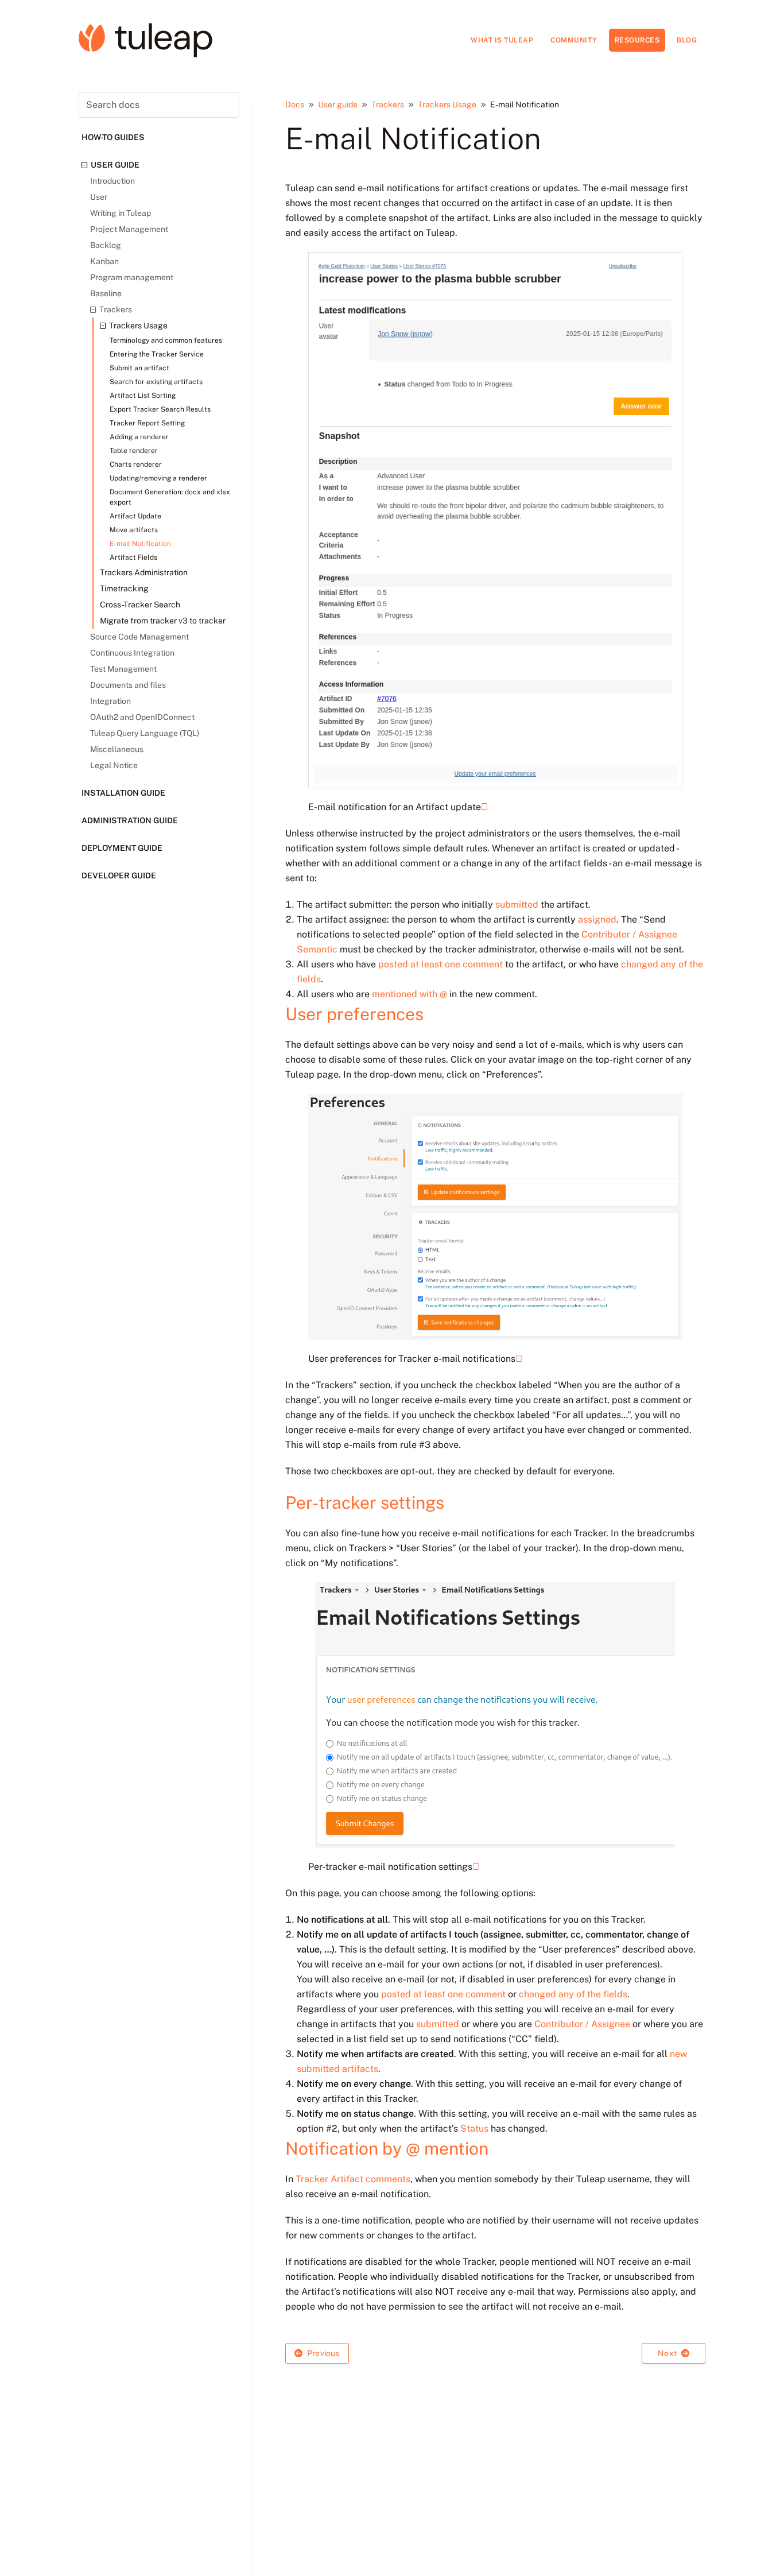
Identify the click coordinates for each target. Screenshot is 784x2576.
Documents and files (128, 685)
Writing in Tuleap (121, 213)
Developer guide (119, 876)
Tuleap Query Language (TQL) (145, 733)
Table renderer (134, 451)
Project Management (129, 229)
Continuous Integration (132, 653)
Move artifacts (134, 530)
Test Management (123, 669)
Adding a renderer (139, 437)
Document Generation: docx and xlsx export (170, 497)
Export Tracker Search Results (160, 409)
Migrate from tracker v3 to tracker (163, 621)
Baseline (106, 293)
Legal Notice (114, 765)
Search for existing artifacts (156, 382)
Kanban (104, 261)
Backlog (106, 245)
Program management (132, 277)
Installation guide (123, 793)
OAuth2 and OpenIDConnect (142, 717)
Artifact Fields (133, 557)
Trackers (116, 309)
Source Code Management (139, 637)
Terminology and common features (166, 340)
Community (574, 40)
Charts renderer (136, 464)
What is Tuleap (502, 40)
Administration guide (130, 820)
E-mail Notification (140, 544)
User (99, 197)
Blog (687, 40)
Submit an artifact (139, 368)
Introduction (112, 181)
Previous (323, 2353)
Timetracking (124, 588)
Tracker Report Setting (147, 423)
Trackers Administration (144, 572)
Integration (110, 701)
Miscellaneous (117, 749)
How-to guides (113, 137)
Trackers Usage (138, 326)
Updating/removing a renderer (158, 478)
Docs (295, 104)
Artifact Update (135, 516)
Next (668, 2353)
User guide (115, 165)
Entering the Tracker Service (157, 354)
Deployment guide (122, 848)
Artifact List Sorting (143, 396)
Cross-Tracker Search (140, 605)
